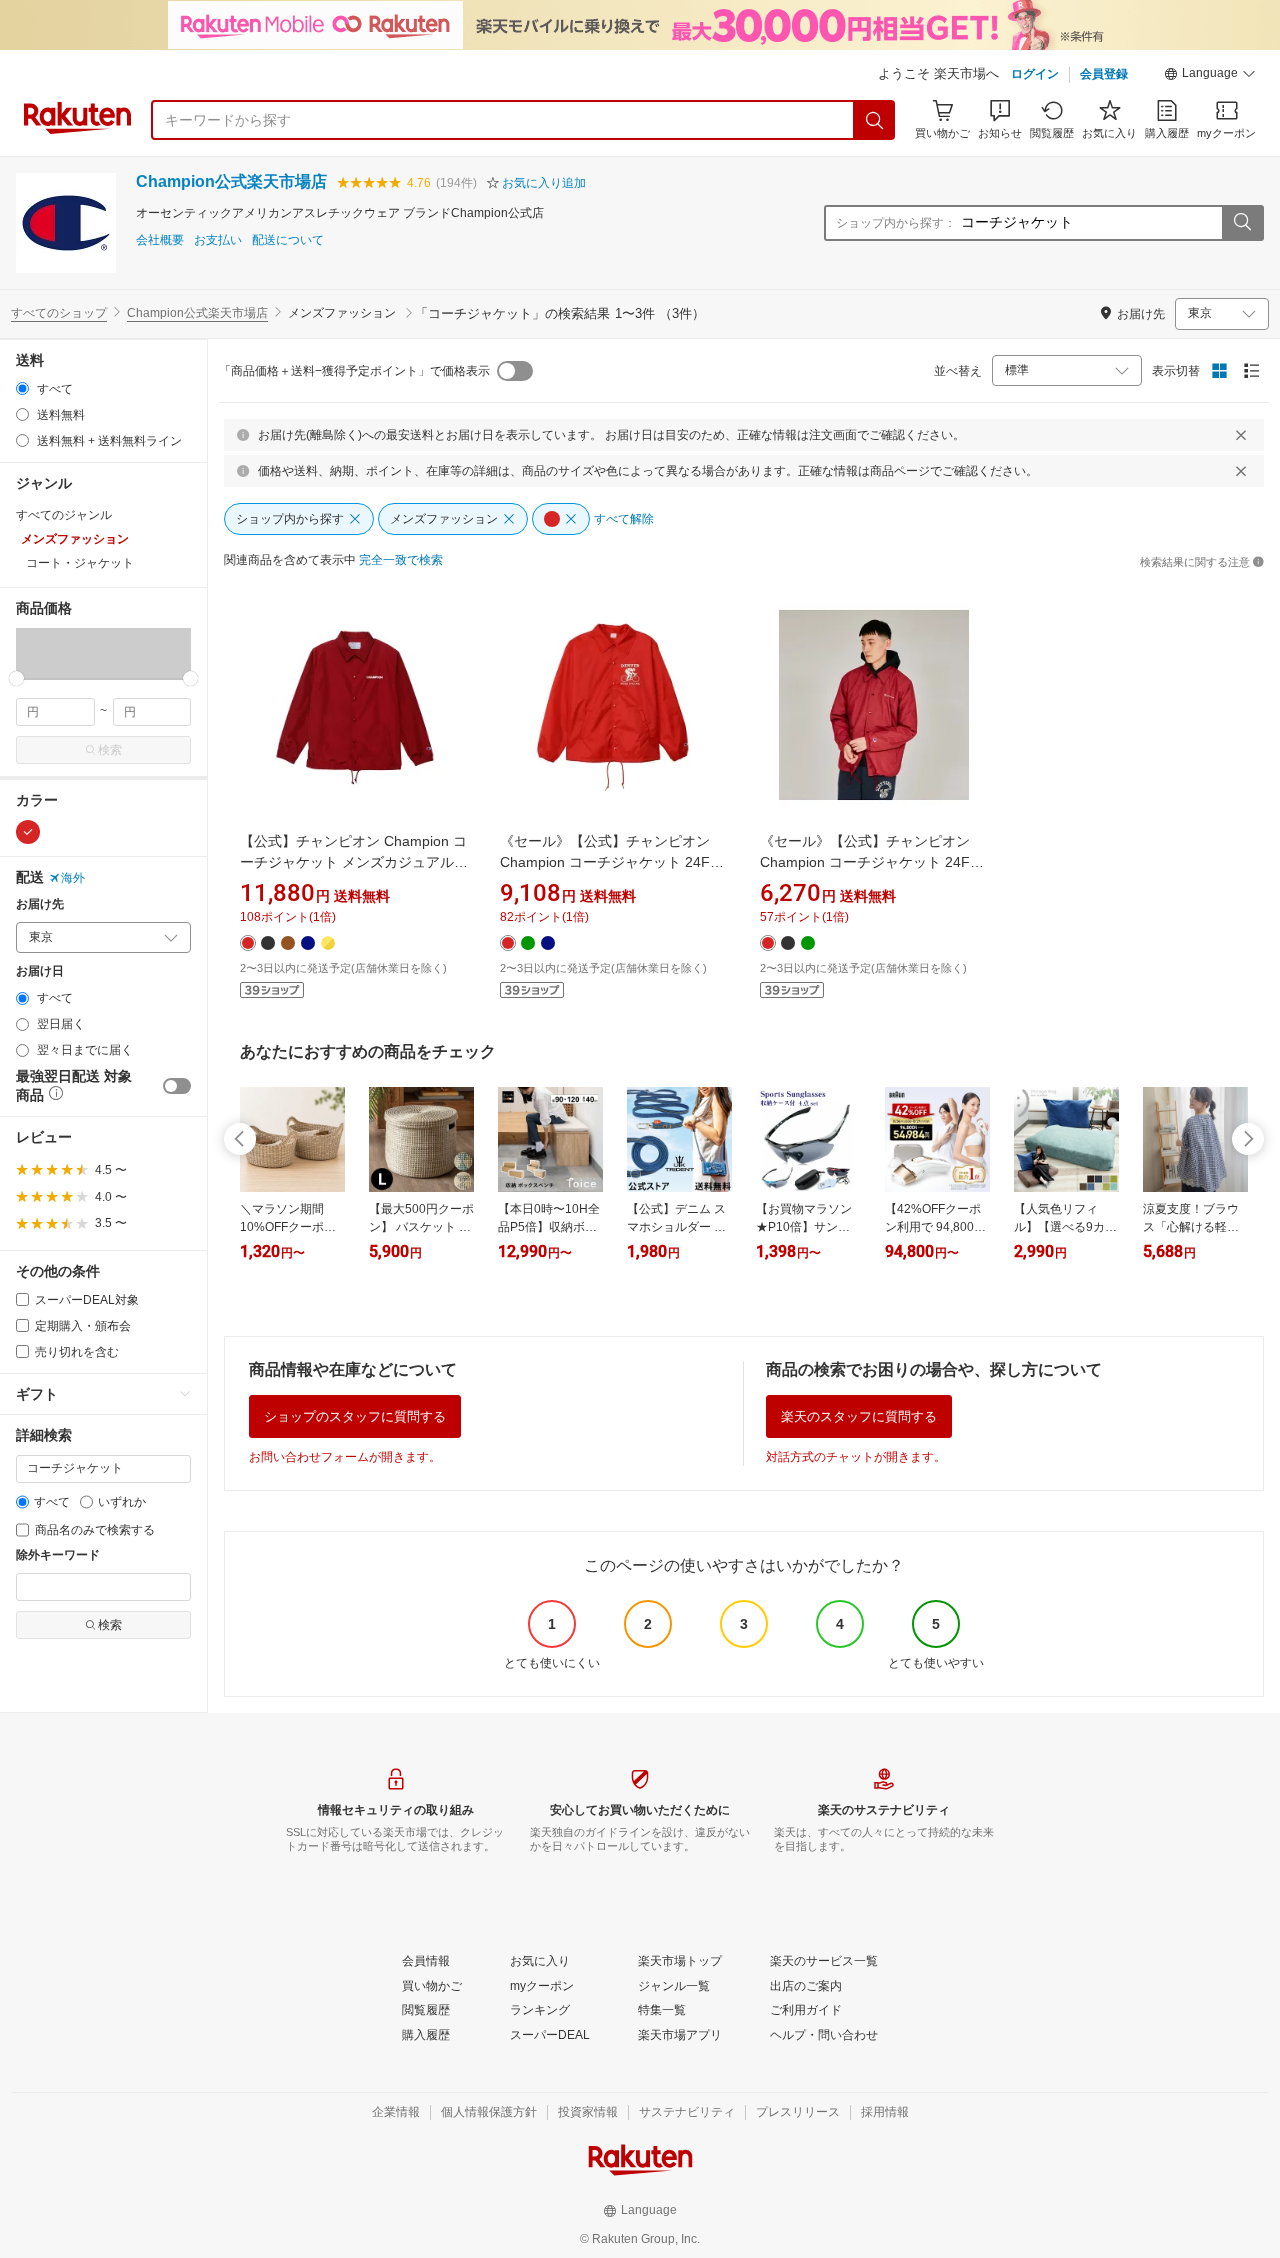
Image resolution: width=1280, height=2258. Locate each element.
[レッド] (28, 832)
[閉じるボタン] (1241, 435)
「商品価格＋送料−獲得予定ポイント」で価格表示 (354, 371)
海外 (73, 878)
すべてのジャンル (64, 515)
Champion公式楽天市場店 (231, 181)
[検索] (875, 120)
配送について (288, 240)
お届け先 (40, 904)
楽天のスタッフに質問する (859, 1416)
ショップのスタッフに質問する (355, 1416)
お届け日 (40, 971)
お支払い (218, 240)
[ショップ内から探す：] (1242, 223)
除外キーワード (58, 1555)
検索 (110, 750)
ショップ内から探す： (896, 223)
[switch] (177, 1086)
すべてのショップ (59, 313)
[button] (1210, 76)
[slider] (16, 678)
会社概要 (160, 240)
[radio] (22, 388)
